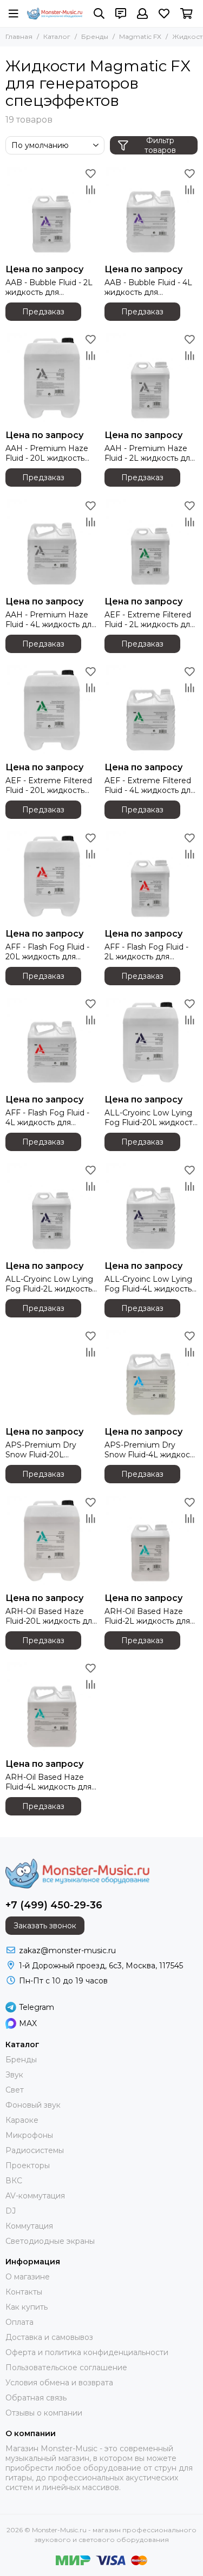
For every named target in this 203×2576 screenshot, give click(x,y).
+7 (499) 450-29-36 (54, 1905)
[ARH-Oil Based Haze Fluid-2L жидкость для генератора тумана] (151, 1541)
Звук (14, 2075)
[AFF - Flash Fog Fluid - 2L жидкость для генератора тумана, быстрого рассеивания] (151, 876)
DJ (11, 2211)
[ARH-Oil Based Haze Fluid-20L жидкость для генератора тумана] (52, 1541)
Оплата (19, 2322)
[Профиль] (142, 14)
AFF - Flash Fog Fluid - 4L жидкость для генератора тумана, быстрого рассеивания (50, 1118)
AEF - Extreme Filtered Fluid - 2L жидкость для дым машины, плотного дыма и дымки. (149, 620)
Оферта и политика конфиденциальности (87, 2352)
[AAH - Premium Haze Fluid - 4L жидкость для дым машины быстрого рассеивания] (52, 544)
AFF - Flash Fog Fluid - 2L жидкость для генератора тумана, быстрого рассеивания (149, 952)
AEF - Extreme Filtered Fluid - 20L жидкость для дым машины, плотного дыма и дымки (52, 785)
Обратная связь (36, 2398)
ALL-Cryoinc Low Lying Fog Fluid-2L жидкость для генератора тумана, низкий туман (51, 1284)
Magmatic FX (140, 36)
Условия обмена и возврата (59, 2383)
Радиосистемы (35, 2150)
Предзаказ (43, 312)
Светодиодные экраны (50, 2241)
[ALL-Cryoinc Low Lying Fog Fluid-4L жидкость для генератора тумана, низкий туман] (151, 1209)
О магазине (28, 2277)
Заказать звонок (45, 1926)
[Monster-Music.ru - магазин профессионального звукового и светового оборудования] (55, 13)
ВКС (14, 2181)
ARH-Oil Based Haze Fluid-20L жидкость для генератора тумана (51, 1616)
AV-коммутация (35, 2196)
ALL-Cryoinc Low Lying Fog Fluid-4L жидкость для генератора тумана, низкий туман (150, 1284)
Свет (15, 2090)
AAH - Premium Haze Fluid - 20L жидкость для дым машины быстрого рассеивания (50, 453)
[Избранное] (91, 173)
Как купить (27, 2307)
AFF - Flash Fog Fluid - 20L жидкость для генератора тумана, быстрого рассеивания (50, 952)
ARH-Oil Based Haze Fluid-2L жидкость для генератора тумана (147, 1616)
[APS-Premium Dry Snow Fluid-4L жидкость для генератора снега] (151, 1375)
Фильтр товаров (160, 145)
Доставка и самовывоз (49, 2337)
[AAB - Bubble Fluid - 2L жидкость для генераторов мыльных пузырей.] (52, 212)
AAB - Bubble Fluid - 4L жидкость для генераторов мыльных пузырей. (148, 287)
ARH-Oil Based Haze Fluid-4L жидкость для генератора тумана (48, 1782)
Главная (19, 36)
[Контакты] (121, 14)
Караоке (22, 2120)
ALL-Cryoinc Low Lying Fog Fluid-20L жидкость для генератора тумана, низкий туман (150, 1118)
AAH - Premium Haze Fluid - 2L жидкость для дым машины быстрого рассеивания (149, 453)
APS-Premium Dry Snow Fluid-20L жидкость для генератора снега (41, 1450)
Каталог (57, 36)
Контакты (24, 2292)
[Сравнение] (91, 190)
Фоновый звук (33, 2105)
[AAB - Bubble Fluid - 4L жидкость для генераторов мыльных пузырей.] (151, 212)
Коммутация (29, 2226)
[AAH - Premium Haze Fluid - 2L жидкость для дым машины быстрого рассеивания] (151, 378)
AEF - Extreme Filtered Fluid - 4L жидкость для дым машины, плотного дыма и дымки (150, 785)
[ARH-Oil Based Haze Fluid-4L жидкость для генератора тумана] (52, 1707)
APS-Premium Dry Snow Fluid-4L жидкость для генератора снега (151, 1450)
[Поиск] (99, 14)
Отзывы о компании (44, 2413)
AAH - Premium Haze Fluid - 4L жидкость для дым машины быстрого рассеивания (51, 620)
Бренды (95, 36)
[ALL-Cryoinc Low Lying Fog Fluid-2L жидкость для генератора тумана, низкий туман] (52, 1209)
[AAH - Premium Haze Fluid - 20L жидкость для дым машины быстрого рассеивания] (52, 378)
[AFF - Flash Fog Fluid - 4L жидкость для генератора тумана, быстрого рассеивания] (52, 1043)
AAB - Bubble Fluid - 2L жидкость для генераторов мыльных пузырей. (49, 287)
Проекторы (28, 2165)
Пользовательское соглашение (66, 2368)
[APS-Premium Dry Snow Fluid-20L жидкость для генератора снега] (52, 1375)
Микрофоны (29, 2135)
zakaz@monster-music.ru (67, 1951)
